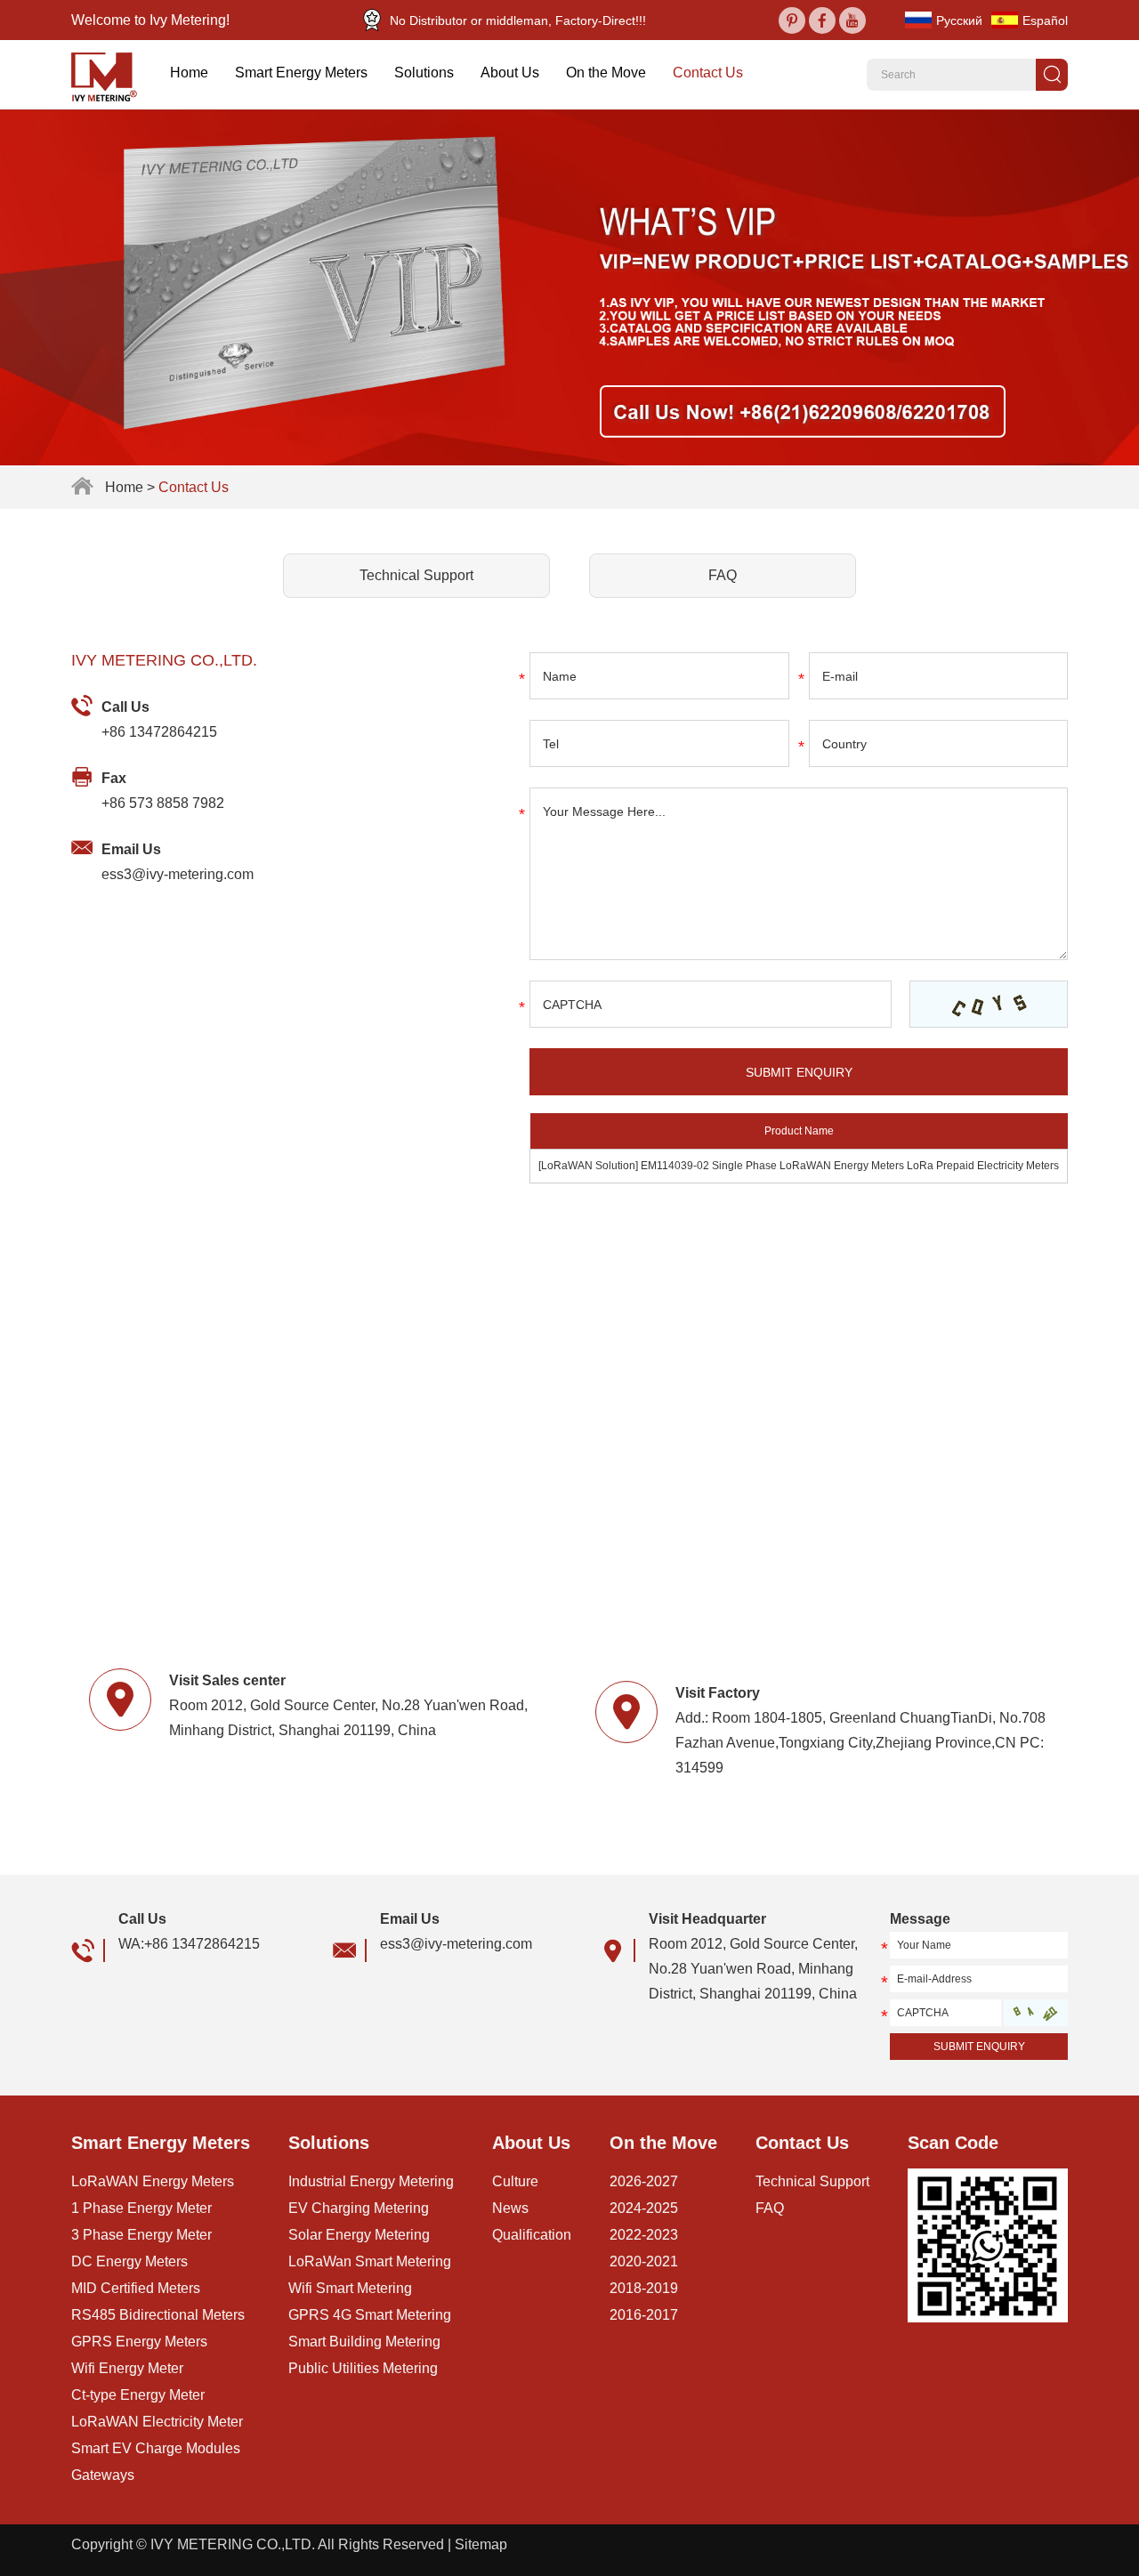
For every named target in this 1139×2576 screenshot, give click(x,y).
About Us (510, 73)
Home (189, 73)
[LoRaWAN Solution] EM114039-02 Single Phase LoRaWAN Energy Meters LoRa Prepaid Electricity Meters (799, 1166)
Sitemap (481, 2544)
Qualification (532, 2235)
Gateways (103, 2475)
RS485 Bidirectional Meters (158, 2315)
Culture (515, 2181)
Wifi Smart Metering (350, 2288)
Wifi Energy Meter (127, 2368)
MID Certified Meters (136, 2288)
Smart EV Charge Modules (156, 2448)
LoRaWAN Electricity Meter (157, 2422)
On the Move (606, 73)
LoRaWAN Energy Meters (153, 2181)
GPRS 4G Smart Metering (370, 2315)
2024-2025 (644, 2208)
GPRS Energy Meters (139, 2342)
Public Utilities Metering (363, 2368)
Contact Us (708, 73)
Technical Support (416, 575)
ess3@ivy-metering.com (178, 874)
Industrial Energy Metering (371, 2181)
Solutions (424, 73)
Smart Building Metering (364, 2342)
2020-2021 (644, 2261)
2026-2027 (644, 2181)
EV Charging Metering (359, 2208)
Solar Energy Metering (359, 2235)
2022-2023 (644, 2235)
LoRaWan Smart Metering (370, 2261)
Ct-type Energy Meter (138, 2395)
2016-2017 (644, 2315)
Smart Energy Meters (301, 73)
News (510, 2208)
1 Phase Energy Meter (141, 2208)
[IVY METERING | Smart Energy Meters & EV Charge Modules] (111, 75)
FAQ (723, 575)
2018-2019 (644, 2288)
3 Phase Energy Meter (141, 2235)
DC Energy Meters (129, 2261)
